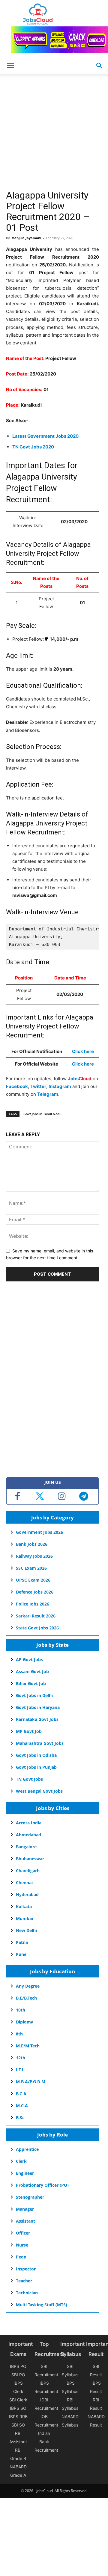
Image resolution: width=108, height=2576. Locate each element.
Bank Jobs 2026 (32, 1544)
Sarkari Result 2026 (36, 1616)
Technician (27, 2293)
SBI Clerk (18, 2400)
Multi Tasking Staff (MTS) (42, 2305)
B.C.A (21, 2094)
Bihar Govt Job (31, 1683)
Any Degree (28, 1986)
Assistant (25, 2221)
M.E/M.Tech (28, 2046)
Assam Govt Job (32, 1671)
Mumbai (24, 1918)
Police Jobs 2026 (33, 1604)
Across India (29, 1823)
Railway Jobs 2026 (34, 1556)
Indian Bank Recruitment (46, 2442)
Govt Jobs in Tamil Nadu (42, 1114)
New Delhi (26, 1930)
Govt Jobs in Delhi (34, 1695)
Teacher (24, 2281)
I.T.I (20, 2070)
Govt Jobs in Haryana (38, 1707)
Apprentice (27, 2149)
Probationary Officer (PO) (42, 2185)
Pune (21, 1954)
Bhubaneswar (30, 1859)
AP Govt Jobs (29, 1659)
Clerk (21, 2161)
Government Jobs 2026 (39, 1532)
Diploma (25, 2022)
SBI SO (18, 2425)
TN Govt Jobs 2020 (33, 447)
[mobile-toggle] (10, 66)
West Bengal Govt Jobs (39, 1791)
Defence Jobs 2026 (35, 1592)
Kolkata (24, 1906)
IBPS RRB (18, 2416)
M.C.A (22, 2106)
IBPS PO (18, 2366)
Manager (25, 2209)
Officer (23, 2233)
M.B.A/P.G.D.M (31, 2082)
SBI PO (18, 2375)
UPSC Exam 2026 (33, 1580)
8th (19, 2034)
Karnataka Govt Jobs (37, 1719)
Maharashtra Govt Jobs (40, 1743)
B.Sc (20, 2118)
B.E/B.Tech (26, 1998)
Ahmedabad (28, 1835)
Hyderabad (27, 1894)
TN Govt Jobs (29, 1779)
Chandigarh (28, 1871)
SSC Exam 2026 (31, 1568)
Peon (21, 2257)
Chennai (24, 1883)
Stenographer (30, 2197)
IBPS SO (18, 2408)
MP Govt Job (29, 1731)
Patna (22, 1942)
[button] (100, 66)
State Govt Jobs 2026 (37, 1628)
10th (21, 2010)
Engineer (25, 2173)
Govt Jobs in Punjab (36, 1767)
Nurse (22, 2245)
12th (21, 2058)
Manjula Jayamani (26, 238)
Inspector (26, 2269)
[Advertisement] (54, 134)
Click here (83, 1051)
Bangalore (26, 1847)
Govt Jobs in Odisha (36, 1755)
